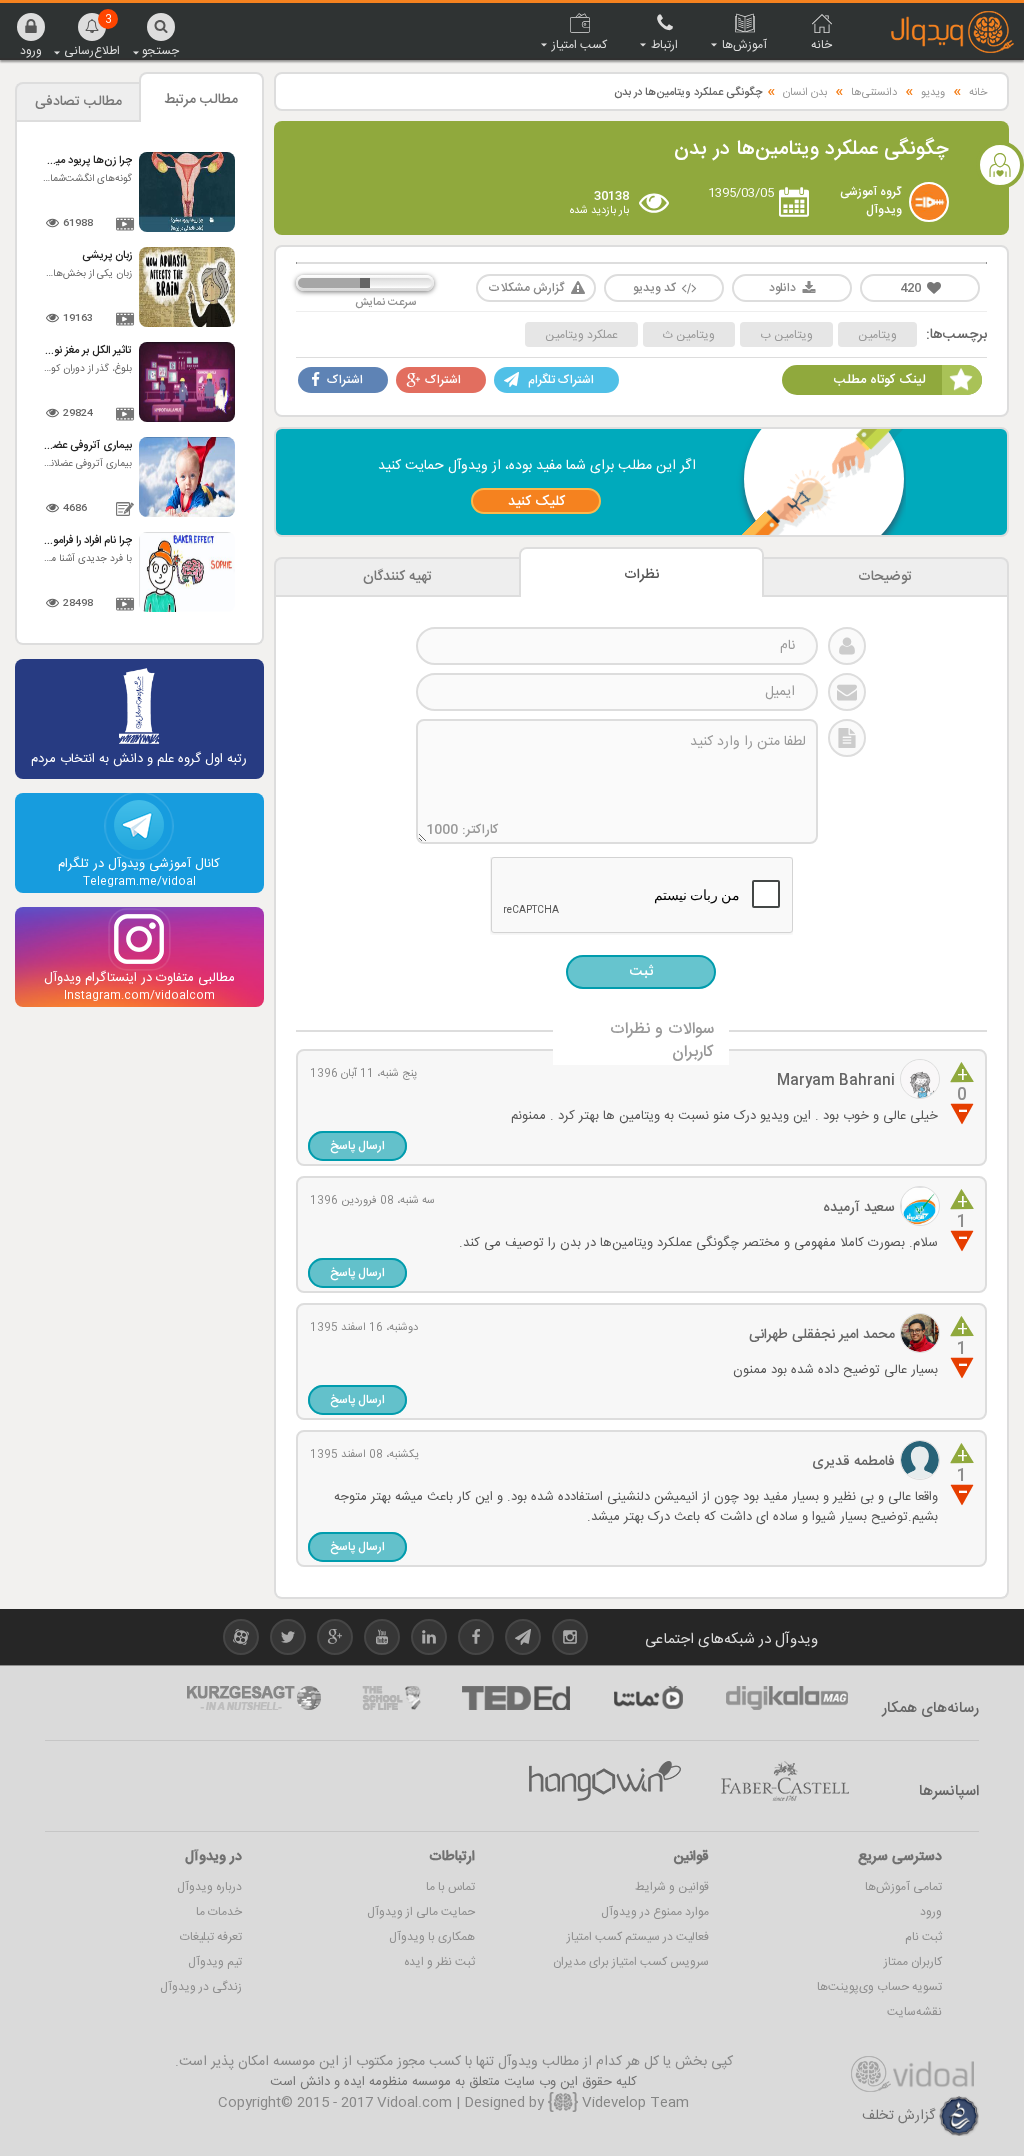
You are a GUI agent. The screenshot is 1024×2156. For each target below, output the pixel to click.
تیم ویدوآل (215, 1962)
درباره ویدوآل (209, 1887)
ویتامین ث (689, 335)
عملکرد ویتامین (581, 335)
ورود (931, 1912)
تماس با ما (450, 1887)
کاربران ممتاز (913, 1962)
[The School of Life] (391, 1698)
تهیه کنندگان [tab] (397, 577)
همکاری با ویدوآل (432, 1937)
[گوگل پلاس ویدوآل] (335, 1640)
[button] (31, 34)
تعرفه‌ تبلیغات (211, 1937)
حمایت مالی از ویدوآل (421, 1912)
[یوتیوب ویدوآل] (382, 1640)
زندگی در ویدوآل (201, 1987)
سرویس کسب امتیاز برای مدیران (631, 1962)
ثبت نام (923, 1937)
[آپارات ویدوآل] (241, 1640)
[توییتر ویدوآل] (288, 1640)
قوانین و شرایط (672, 1887)
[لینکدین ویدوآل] (429, 1640)
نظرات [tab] (641, 575)
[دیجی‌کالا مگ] (787, 1698)
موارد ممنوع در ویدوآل (655, 1912)
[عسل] (605, 1782)
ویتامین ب (786, 335)
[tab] (885, 577)
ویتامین (877, 335)
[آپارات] (648, 1698)
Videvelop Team (633, 2103)
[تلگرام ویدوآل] (523, 1640)
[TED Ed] (516, 1698)
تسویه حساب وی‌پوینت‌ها (879, 1987)
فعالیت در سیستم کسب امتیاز (638, 1937)
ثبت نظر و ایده (439, 1962)
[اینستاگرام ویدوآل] (570, 1640)
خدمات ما (219, 1912)
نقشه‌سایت (914, 2012)
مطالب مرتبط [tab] (201, 100)
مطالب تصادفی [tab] (78, 102)
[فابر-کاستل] (785, 1782)
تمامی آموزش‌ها (903, 1887)
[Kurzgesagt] (254, 1698)
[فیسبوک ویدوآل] (476, 1640)
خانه (978, 93)
